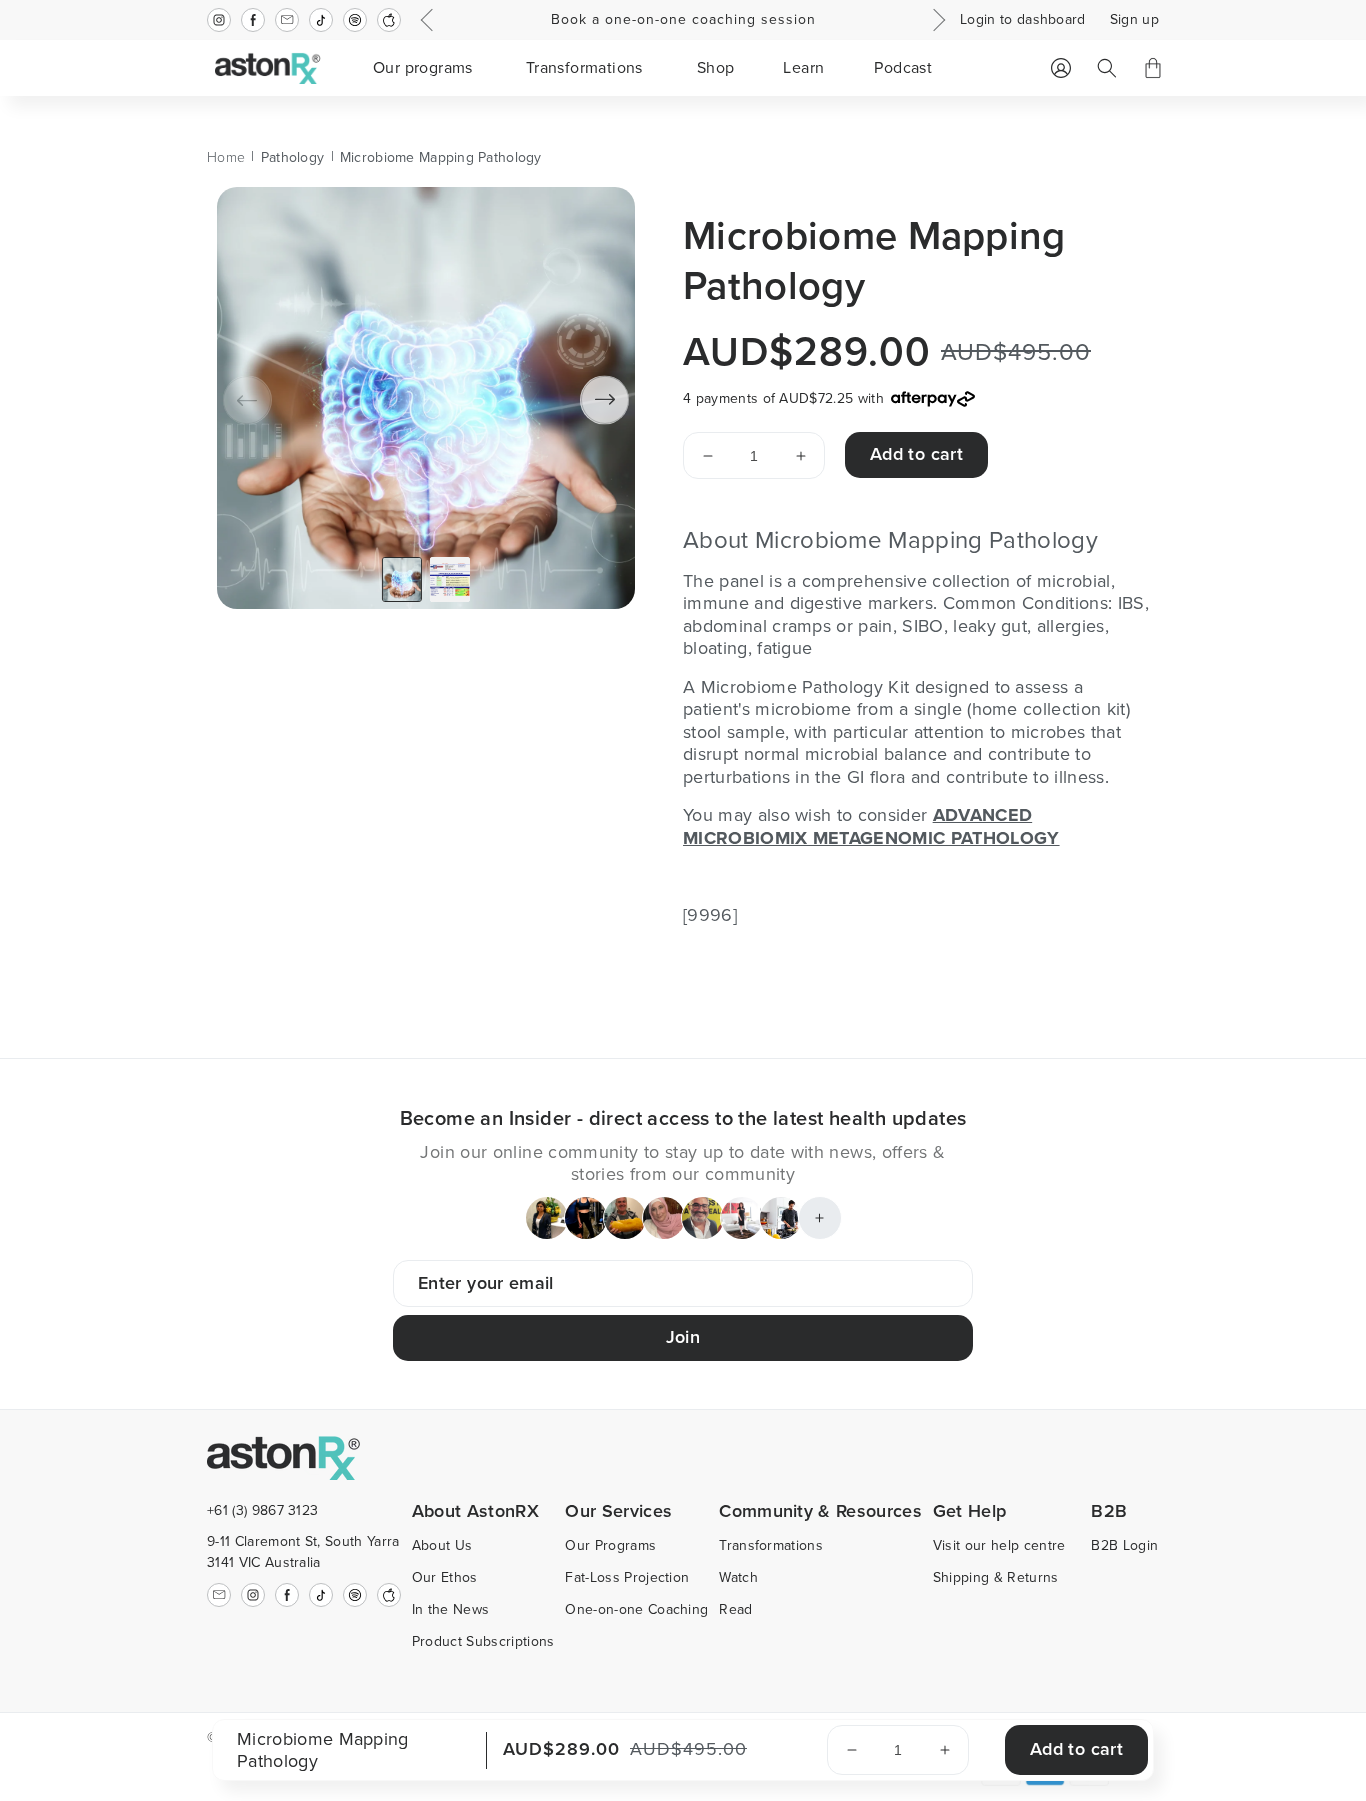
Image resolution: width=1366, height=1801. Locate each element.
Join (683, 1337)
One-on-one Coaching (636, 1609)
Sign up (1134, 20)
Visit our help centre (999, 1545)
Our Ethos (445, 1577)
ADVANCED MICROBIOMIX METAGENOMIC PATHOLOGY (871, 826)
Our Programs (610, 1545)
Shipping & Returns (996, 1577)
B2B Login (1124, 1545)
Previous (430, 20)
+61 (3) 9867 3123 (262, 1510)
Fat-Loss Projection (627, 1577)
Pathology (293, 157)
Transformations (771, 1545)
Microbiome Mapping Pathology (441, 157)
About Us (442, 1545)
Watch (738, 1577)
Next (936, 20)
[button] (425, 68)
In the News (451, 1609)
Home (226, 157)
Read (735, 1609)
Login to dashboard (1023, 20)
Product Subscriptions (483, 1641)
